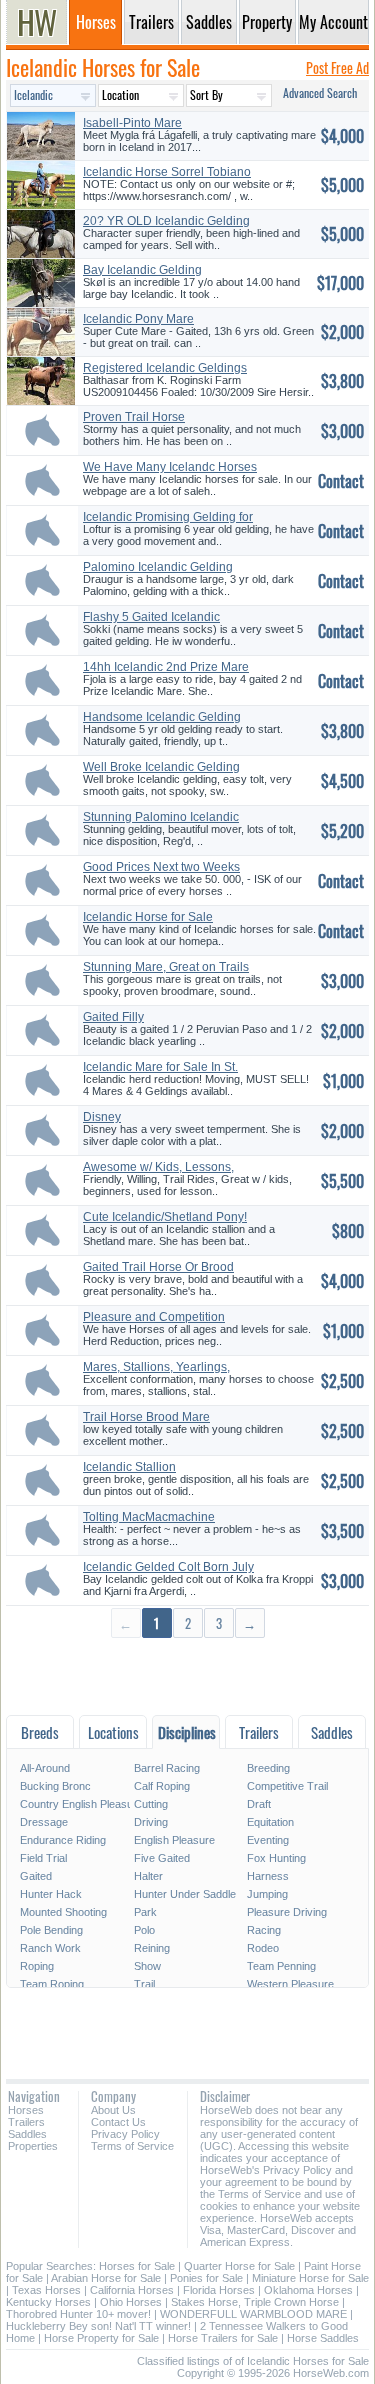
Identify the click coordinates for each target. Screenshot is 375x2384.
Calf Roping (162, 1786)
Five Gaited (162, 1858)
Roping (37, 1966)
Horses (26, 2110)
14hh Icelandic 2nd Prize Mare (166, 667)
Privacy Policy (125, 2134)
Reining (152, 1948)
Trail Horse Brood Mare (146, 1417)
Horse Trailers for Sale (223, 2338)
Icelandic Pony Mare (138, 319)
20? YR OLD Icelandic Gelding (166, 221)
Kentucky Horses (48, 2302)
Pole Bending (51, 1930)
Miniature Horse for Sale (310, 2278)
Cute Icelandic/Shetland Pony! (165, 1217)
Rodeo (263, 1948)
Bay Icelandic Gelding (142, 270)
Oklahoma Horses (308, 2290)
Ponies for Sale (206, 2278)
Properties (33, 2146)
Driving (151, 1822)
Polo (144, 1930)
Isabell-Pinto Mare (132, 123)
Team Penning (281, 1966)
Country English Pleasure (75, 1804)
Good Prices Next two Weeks (161, 867)
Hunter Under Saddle (185, 1894)
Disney (102, 1117)
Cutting (151, 1804)
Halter (148, 1876)
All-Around (45, 1768)
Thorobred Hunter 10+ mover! (78, 2314)
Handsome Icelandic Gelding (162, 717)
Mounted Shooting (63, 1912)
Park (145, 1912)
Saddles (27, 2134)
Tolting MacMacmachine (149, 1517)
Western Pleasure (290, 1984)
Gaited (36, 1876)
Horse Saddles (323, 2338)
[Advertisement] (187, 1675)
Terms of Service (132, 2146)
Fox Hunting (276, 1858)
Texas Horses (46, 2290)
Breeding (268, 1768)
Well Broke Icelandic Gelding (161, 767)
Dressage (44, 1822)
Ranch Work (50, 1948)
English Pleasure (174, 1840)
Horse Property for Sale (101, 2338)
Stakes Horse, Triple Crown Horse (255, 2302)
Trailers (26, 2122)
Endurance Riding (63, 1840)
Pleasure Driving (287, 1912)
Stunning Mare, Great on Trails (166, 967)
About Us (113, 2110)
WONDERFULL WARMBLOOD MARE (253, 2314)
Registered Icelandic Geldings (165, 368)
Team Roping (52, 1984)
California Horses (132, 2290)
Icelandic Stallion (129, 1467)
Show (147, 1966)
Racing (264, 1930)
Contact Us (118, 2122)
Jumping (267, 1894)
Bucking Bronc (55, 1786)
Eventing (268, 1840)
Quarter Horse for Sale (239, 2266)
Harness (268, 1876)
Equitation (270, 1822)
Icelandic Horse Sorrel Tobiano (167, 172)
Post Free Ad (337, 67)
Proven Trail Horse (134, 417)
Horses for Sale (137, 2266)
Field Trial (43, 1858)
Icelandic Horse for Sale (148, 917)
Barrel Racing (167, 1768)
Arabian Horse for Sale (106, 2278)
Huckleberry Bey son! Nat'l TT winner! (98, 2326)
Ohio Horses (131, 2302)
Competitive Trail (287, 1786)
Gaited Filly (113, 1017)
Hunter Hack (51, 1894)
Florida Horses (219, 2290)
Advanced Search (320, 92)
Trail (144, 1984)
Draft (259, 1804)
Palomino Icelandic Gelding (158, 567)
